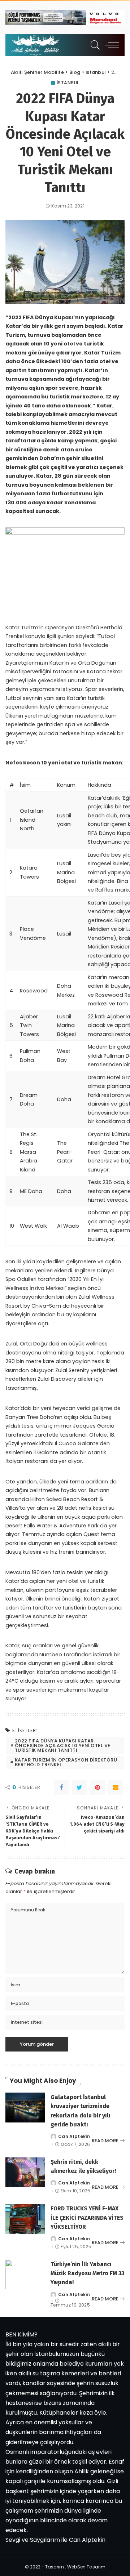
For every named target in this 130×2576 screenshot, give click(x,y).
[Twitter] (79, 1787)
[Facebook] (61, 1787)
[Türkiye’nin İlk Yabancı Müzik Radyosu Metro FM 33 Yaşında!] (25, 2275)
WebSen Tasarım (86, 2567)
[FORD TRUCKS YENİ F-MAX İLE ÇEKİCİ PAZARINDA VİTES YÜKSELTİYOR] (25, 2219)
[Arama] (94, 45)
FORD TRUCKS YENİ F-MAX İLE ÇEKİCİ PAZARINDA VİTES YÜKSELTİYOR (87, 2217)
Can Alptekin (74, 2137)
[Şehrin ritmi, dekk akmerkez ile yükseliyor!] (25, 2172)
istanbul (68, 83)
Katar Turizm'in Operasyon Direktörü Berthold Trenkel (66, 1762)
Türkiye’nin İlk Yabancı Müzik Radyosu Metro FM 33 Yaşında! (87, 2273)
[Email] (116, 1787)
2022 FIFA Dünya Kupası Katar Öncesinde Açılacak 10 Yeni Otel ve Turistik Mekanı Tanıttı (63, 1745)
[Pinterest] (97, 1787)
